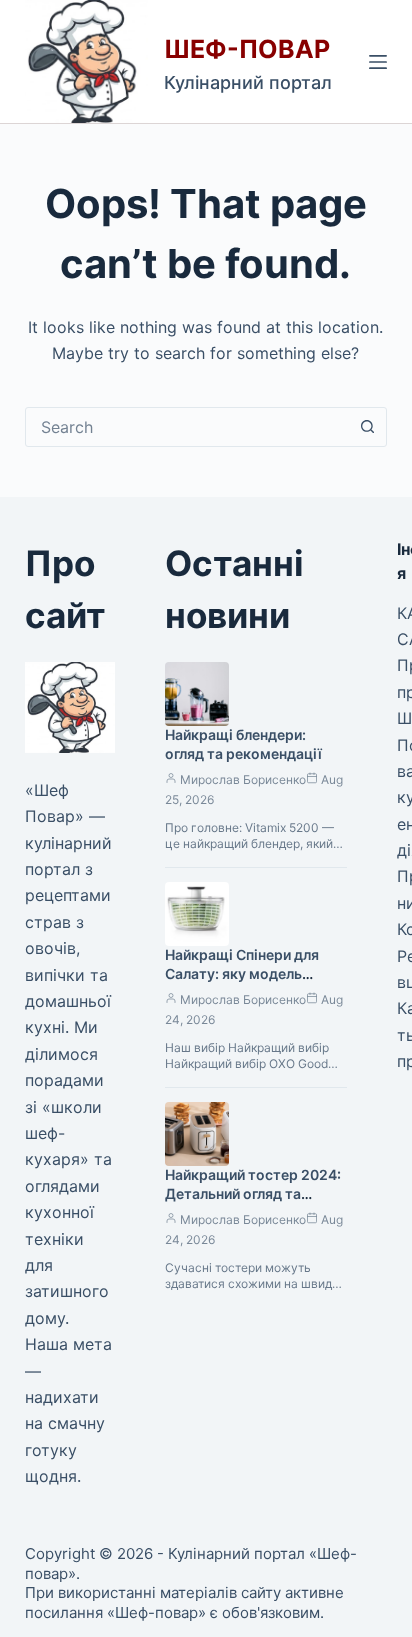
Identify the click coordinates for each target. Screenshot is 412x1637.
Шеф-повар (247, 49)
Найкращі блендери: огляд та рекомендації (243, 744)
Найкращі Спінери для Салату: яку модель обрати (242, 973)
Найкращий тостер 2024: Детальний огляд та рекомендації (253, 1193)
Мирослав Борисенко (243, 779)
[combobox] (187, 427)
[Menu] (378, 62)
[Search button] (367, 427)
